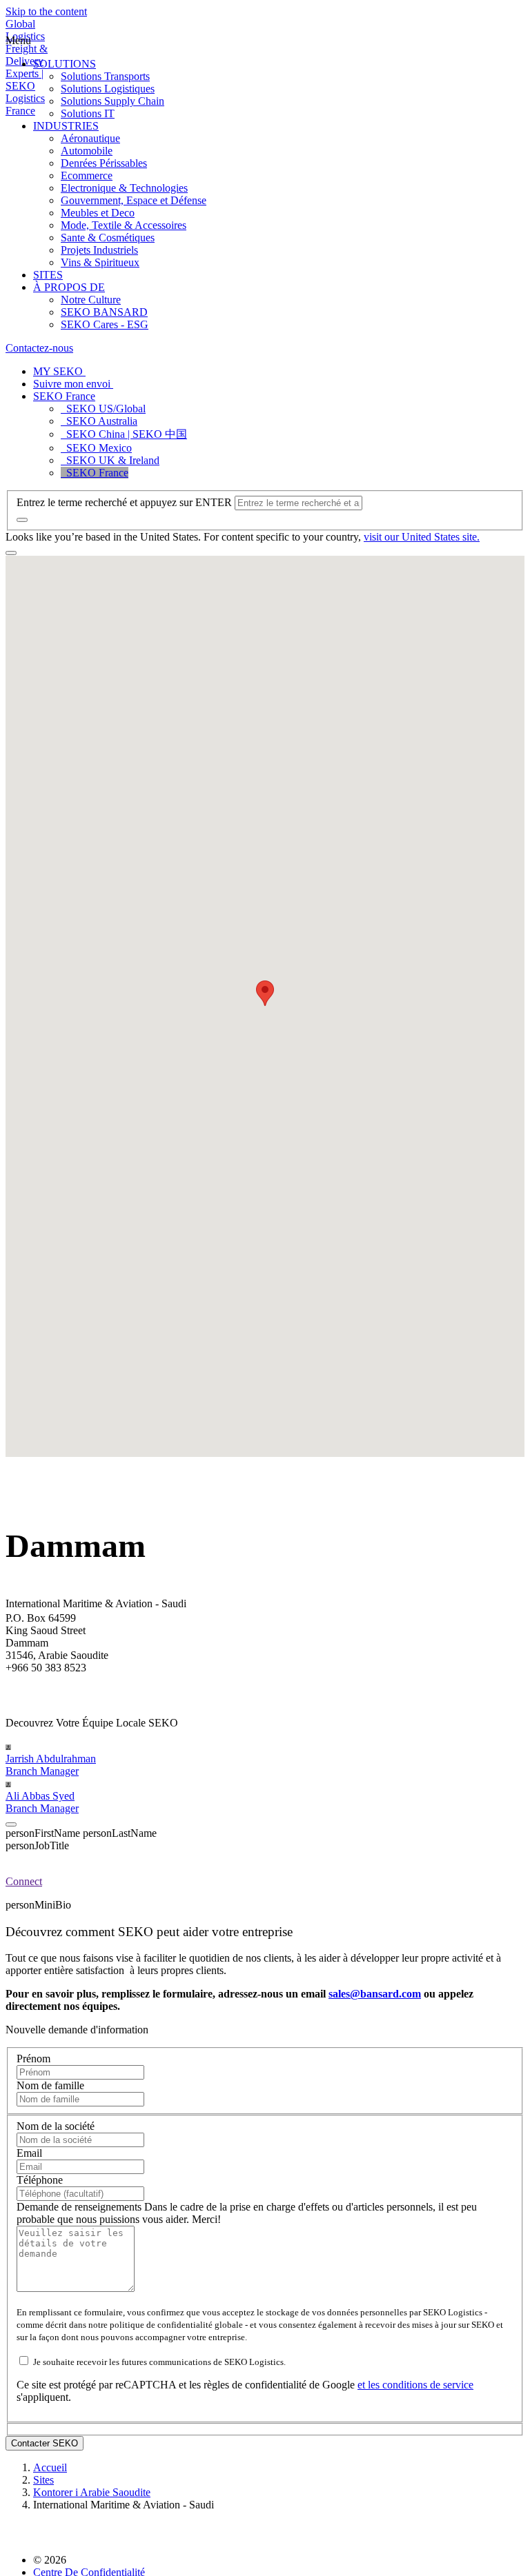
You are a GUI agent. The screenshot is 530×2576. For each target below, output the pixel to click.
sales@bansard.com (375, 1994)
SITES (48, 275)
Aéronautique (90, 138)
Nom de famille (50, 2085)
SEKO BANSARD (104, 312)
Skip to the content (46, 11)
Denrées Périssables (104, 163)
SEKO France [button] (64, 396)
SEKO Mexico (96, 448)
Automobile (87, 151)
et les (370, 2385)
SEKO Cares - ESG (105, 324)
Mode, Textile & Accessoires (124, 225)
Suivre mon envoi (73, 384)
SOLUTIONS (65, 64)
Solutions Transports (105, 76)
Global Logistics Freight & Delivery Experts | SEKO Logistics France (27, 67)
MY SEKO (59, 371)
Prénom (33, 2059)
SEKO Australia (99, 421)
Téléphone (40, 2180)
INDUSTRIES (66, 126)
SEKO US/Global (103, 409)
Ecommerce (87, 175)
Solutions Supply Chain (112, 101)
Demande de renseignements (80, 2207)
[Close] (11, 1824)
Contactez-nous (39, 348)
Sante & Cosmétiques (108, 238)
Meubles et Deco (98, 213)
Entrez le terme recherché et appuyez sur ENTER (124, 502)
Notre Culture (91, 300)
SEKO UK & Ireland (110, 460)
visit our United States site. (422, 537)
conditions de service (428, 2385)
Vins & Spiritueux (100, 262)
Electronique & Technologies (124, 188)
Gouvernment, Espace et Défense (134, 200)
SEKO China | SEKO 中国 (124, 434)
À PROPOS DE (69, 287)
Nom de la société (56, 2126)
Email (29, 2153)
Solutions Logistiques (108, 89)
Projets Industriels (99, 250)
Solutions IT (88, 113)
